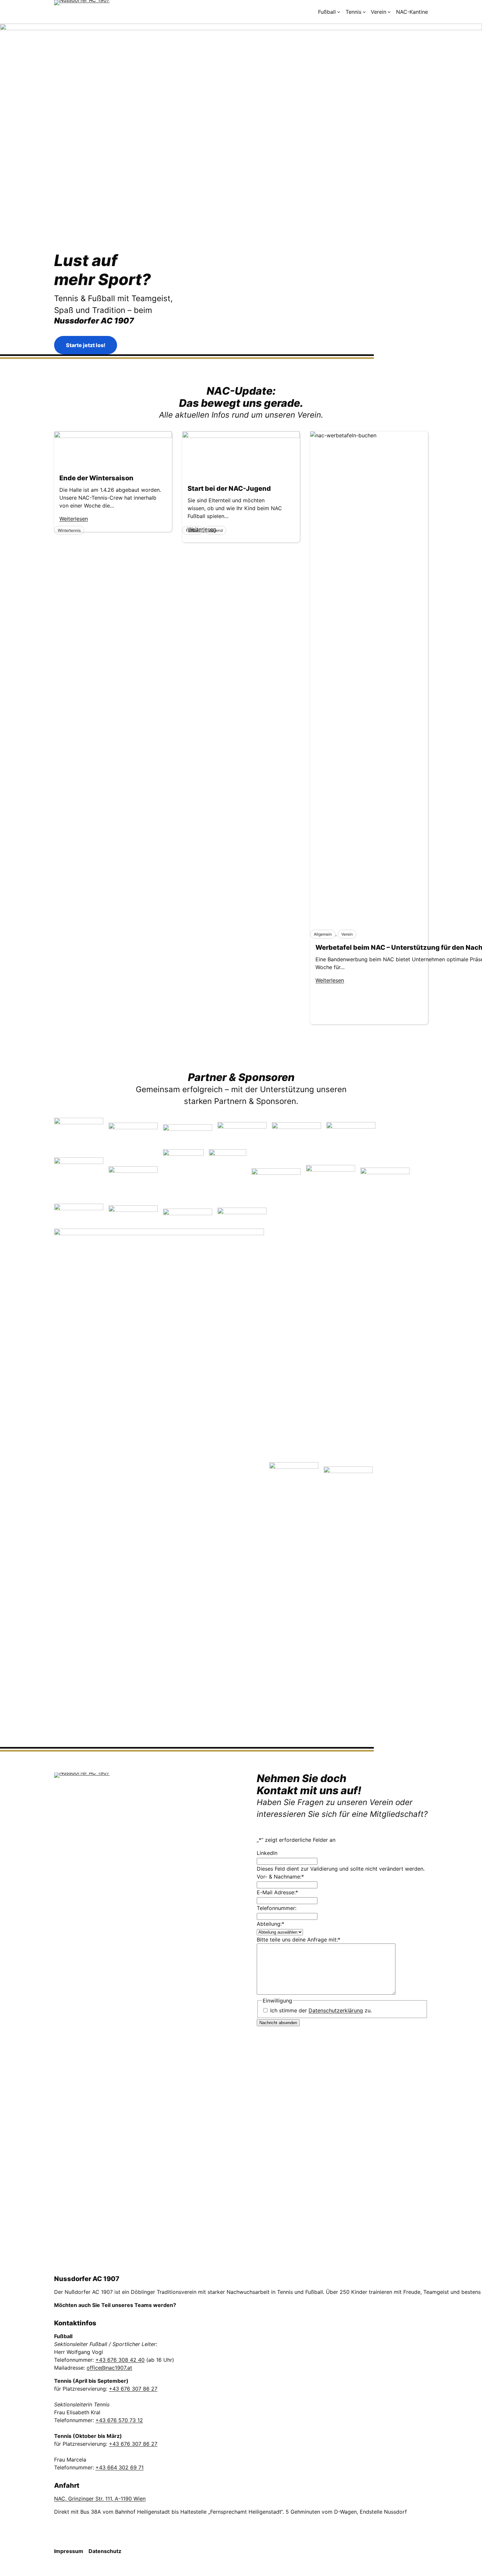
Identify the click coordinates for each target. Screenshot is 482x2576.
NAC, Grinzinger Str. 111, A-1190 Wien (100, 2499)
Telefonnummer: (277, 1908)
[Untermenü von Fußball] (339, 12)
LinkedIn (267, 1853)
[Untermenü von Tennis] (364, 12)
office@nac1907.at (109, 2368)
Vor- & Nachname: (280, 1877)
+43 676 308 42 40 (120, 2360)
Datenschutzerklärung (336, 2010)
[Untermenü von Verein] (389, 12)
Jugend (216, 530)
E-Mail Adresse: (277, 1892)
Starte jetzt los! (86, 345)
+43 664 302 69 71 (120, 2467)
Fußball (193, 530)
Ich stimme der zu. (321, 2010)
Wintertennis (69, 530)
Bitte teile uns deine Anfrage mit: (299, 1940)
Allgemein (323, 934)
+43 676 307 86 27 (133, 2389)
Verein (347, 934)
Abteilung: (271, 1924)
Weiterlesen (330, 980)
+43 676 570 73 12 (119, 2420)
